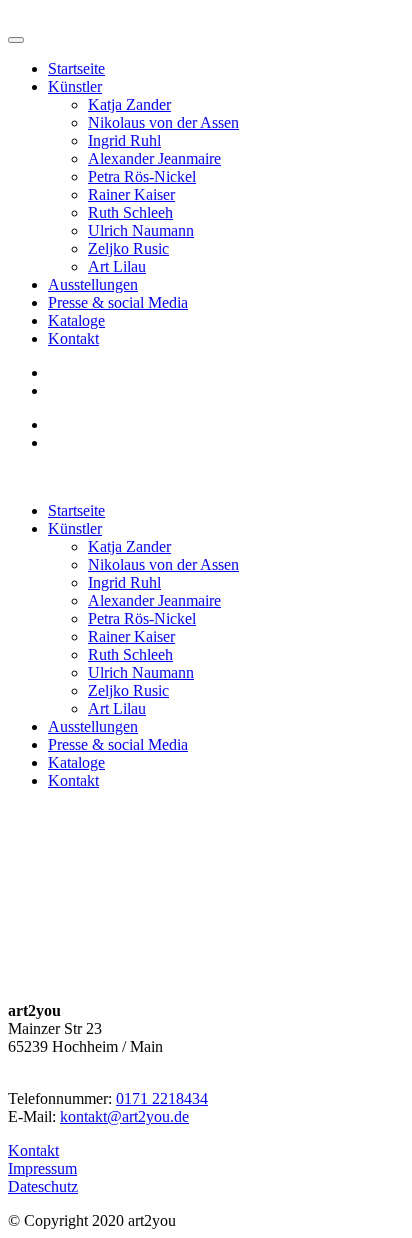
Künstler (75, 86)
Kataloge (76, 320)
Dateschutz (43, 1186)
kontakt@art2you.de (124, 1116)
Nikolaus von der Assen (163, 122)
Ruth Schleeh (130, 212)
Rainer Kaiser (131, 194)
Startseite (76, 68)
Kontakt (73, 338)
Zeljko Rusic (128, 248)
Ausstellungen (93, 284)
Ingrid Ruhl (124, 140)
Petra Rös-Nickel (142, 176)
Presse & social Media (118, 302)
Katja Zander (129, 104)
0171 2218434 (162, 1098)
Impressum (42, 1168)
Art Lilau (117, 266)
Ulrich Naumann (141, 230)
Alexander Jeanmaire (154, 158)
